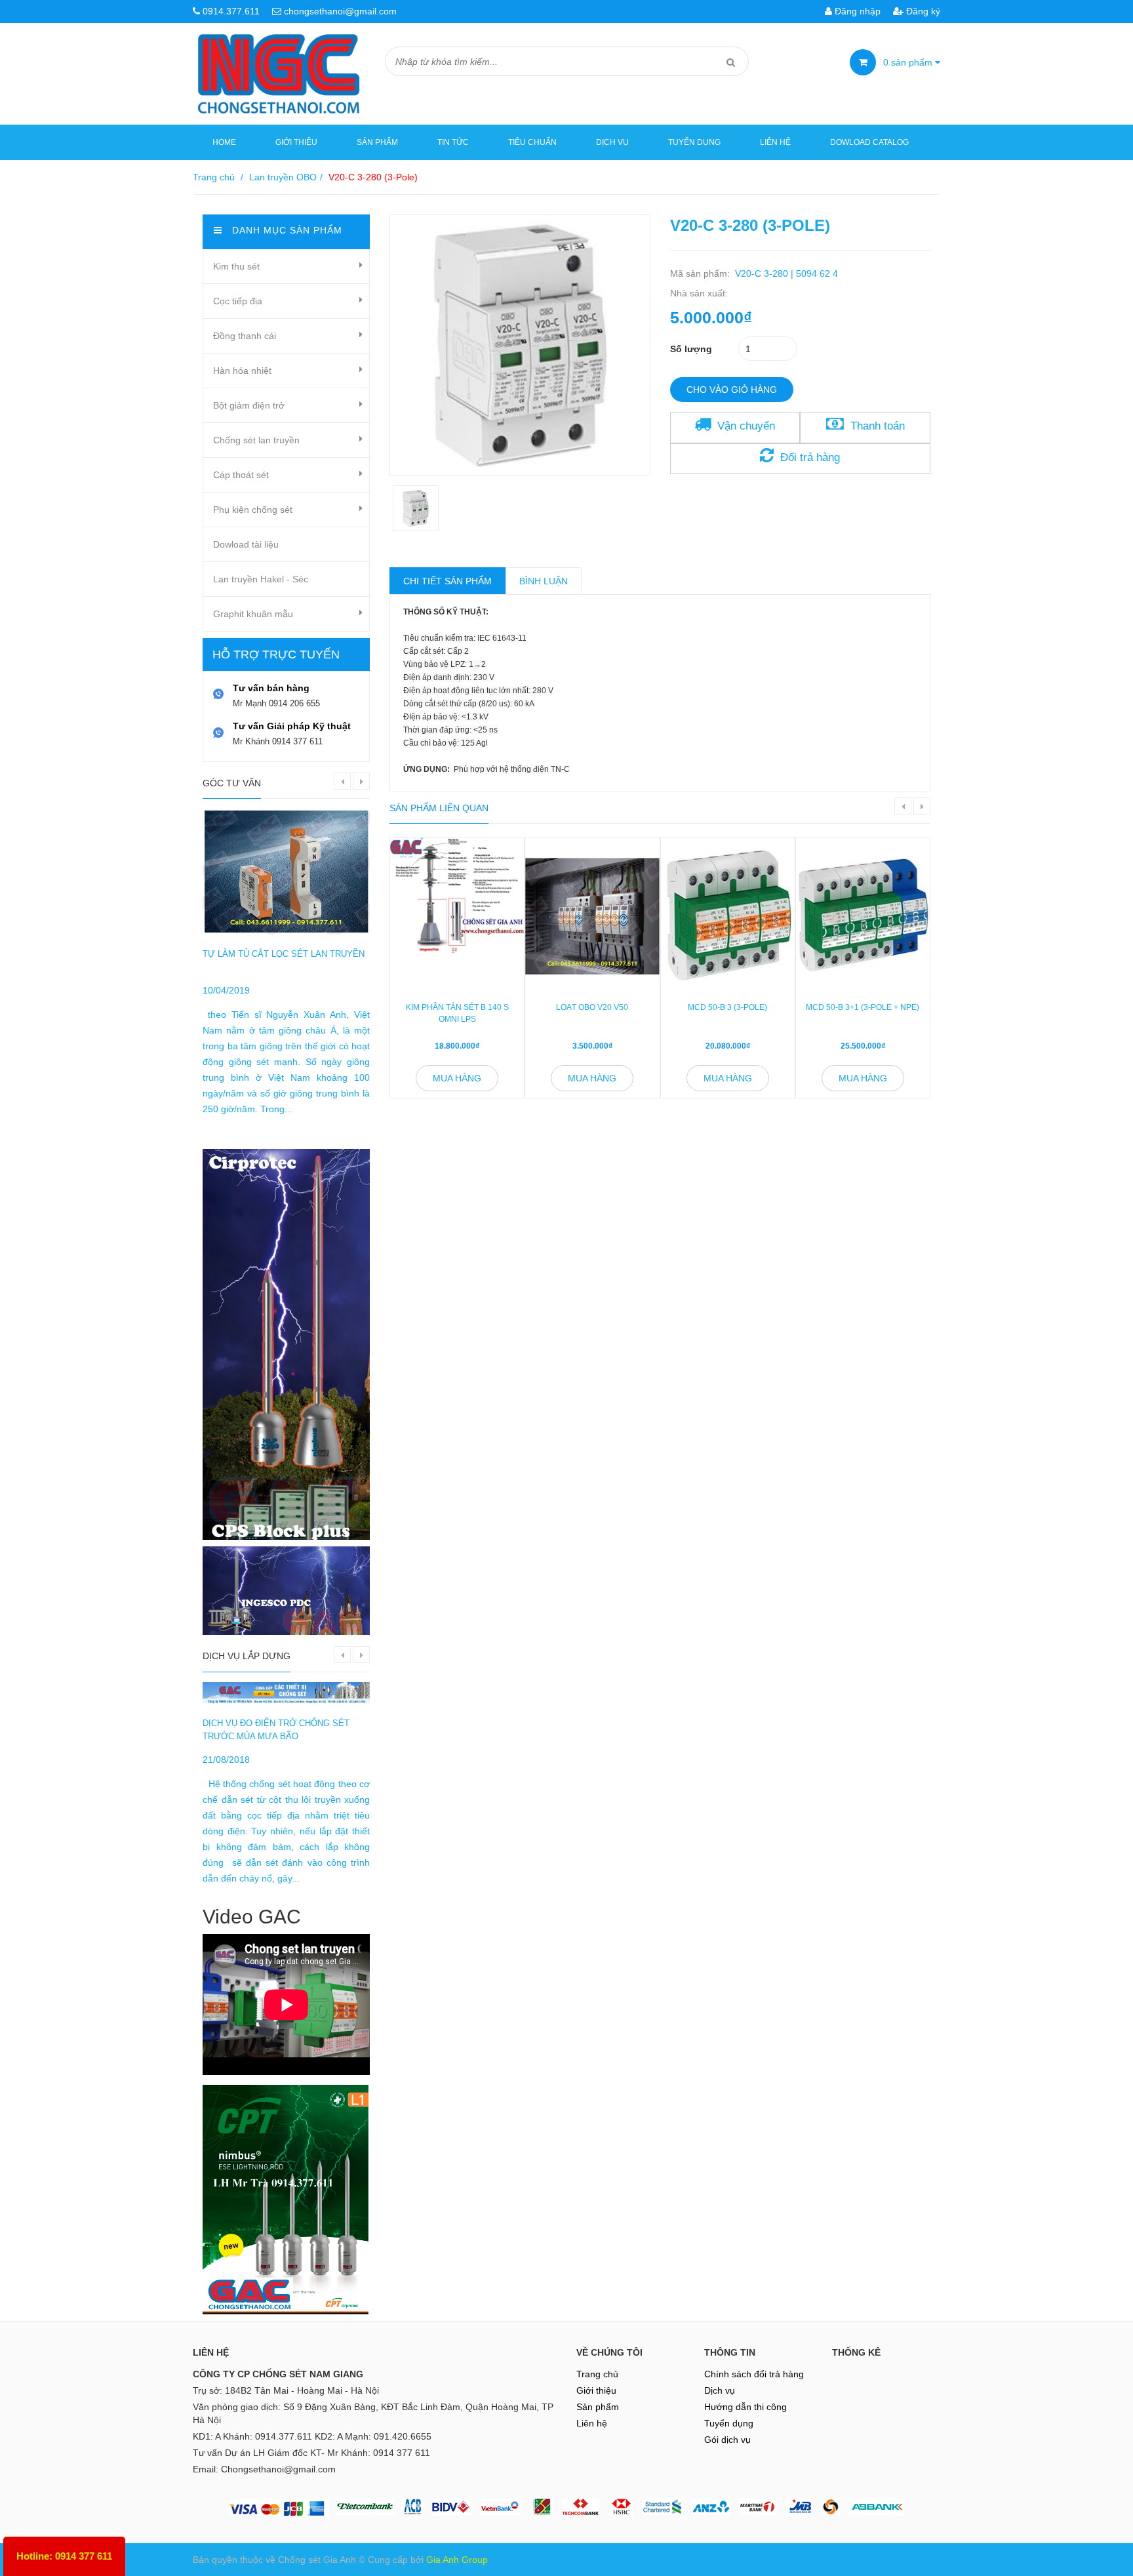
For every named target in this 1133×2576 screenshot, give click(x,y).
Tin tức (453, 142)
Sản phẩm (377, 142)
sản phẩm (909, 62)
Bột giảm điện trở (249, 405)
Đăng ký (922, 11)
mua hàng (457, 1078)
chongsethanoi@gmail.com (340, 11)
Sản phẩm (598, 2407)
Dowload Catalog (869, 142)
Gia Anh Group (457, 2560)
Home (224, 142)
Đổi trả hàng (810, 457)
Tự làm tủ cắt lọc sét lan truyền (284, 954)
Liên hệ (775, 142)
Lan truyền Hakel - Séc (261, 579)
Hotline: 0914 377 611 (64, 2556)
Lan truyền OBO (283, 177)
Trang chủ (597, 2374)
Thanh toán (878, 426)
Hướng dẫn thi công (745, 2407)
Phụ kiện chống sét (253, 510)
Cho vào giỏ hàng (732, 390)
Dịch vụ (612, 142)
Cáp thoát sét (241, 475)
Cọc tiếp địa (238, 301)
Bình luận (544, 581)
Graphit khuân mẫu (253, 614)
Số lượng (691, 349)
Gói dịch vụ (727, 2440)
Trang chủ (214, 177)
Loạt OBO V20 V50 (592, 1007)
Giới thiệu (296, 142)
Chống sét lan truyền (256, 440)
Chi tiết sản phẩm (447, 581)
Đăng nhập (856, 11)
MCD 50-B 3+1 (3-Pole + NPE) (863, 1007)
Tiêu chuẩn (532, 142)
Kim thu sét (236, 266)
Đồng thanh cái (245, 336)
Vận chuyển (746, 426)
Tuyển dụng (694, 142)
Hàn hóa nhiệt (242, 371)
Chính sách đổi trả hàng (754, 2374)
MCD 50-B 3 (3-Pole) (727, 1007)
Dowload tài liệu (246, 544)
